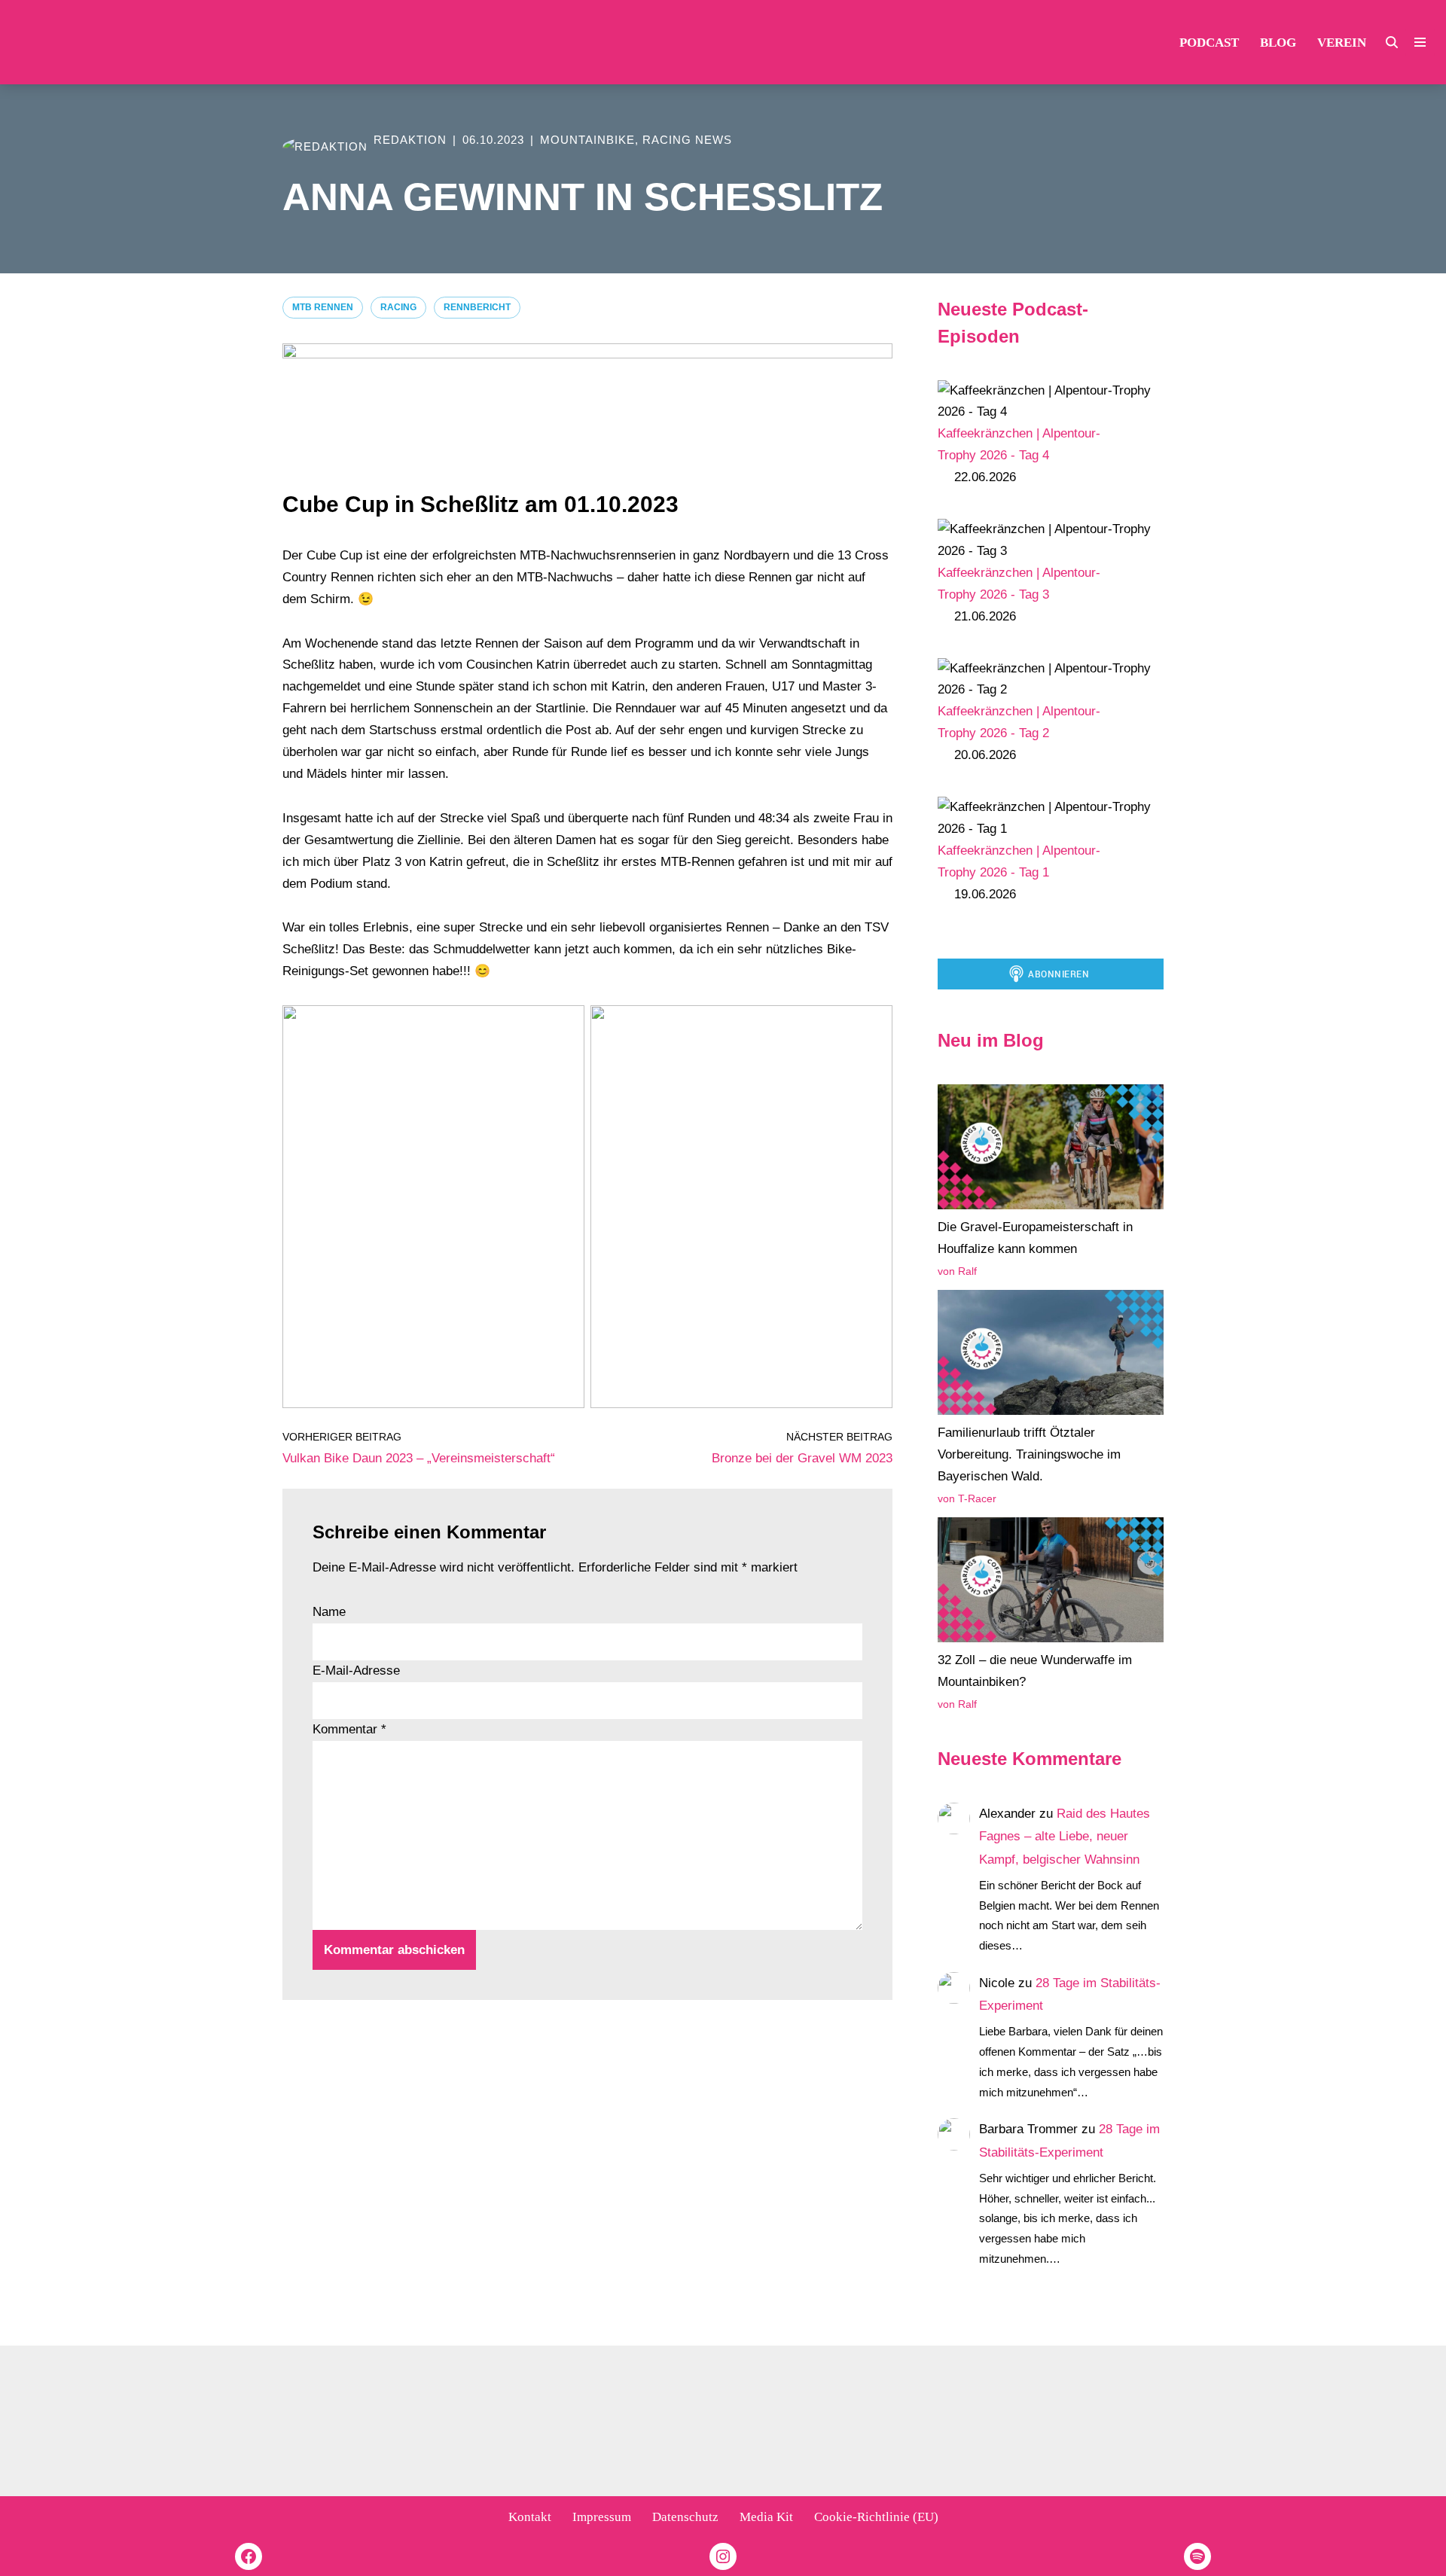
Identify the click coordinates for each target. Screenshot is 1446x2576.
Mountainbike (587, 140)
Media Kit (766, 2517)
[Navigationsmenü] (1420, 42)
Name (329, 1612)
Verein (1342, 43)
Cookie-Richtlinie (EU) (876, 2517)
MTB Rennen (323, 307)
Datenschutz (685, 2517)
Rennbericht (477, 307)
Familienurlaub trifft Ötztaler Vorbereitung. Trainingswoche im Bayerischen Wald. (1029, 1454)
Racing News (687, 140)
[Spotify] (1197, 2556)
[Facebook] (249, 2556)
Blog (1278, 43)
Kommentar (349, 1729)
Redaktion (410, 140)
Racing (398, 307)
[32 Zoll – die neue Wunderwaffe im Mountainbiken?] (1051, 1584)
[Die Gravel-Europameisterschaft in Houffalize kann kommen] (1051, 1151)
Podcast (1209, 43)
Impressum (602, 2517)
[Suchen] (1392, 42)
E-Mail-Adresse (356, 1671)
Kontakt (530, 2517)
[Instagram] (723, 2556)
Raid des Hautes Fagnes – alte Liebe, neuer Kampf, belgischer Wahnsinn (1065, 1837)
